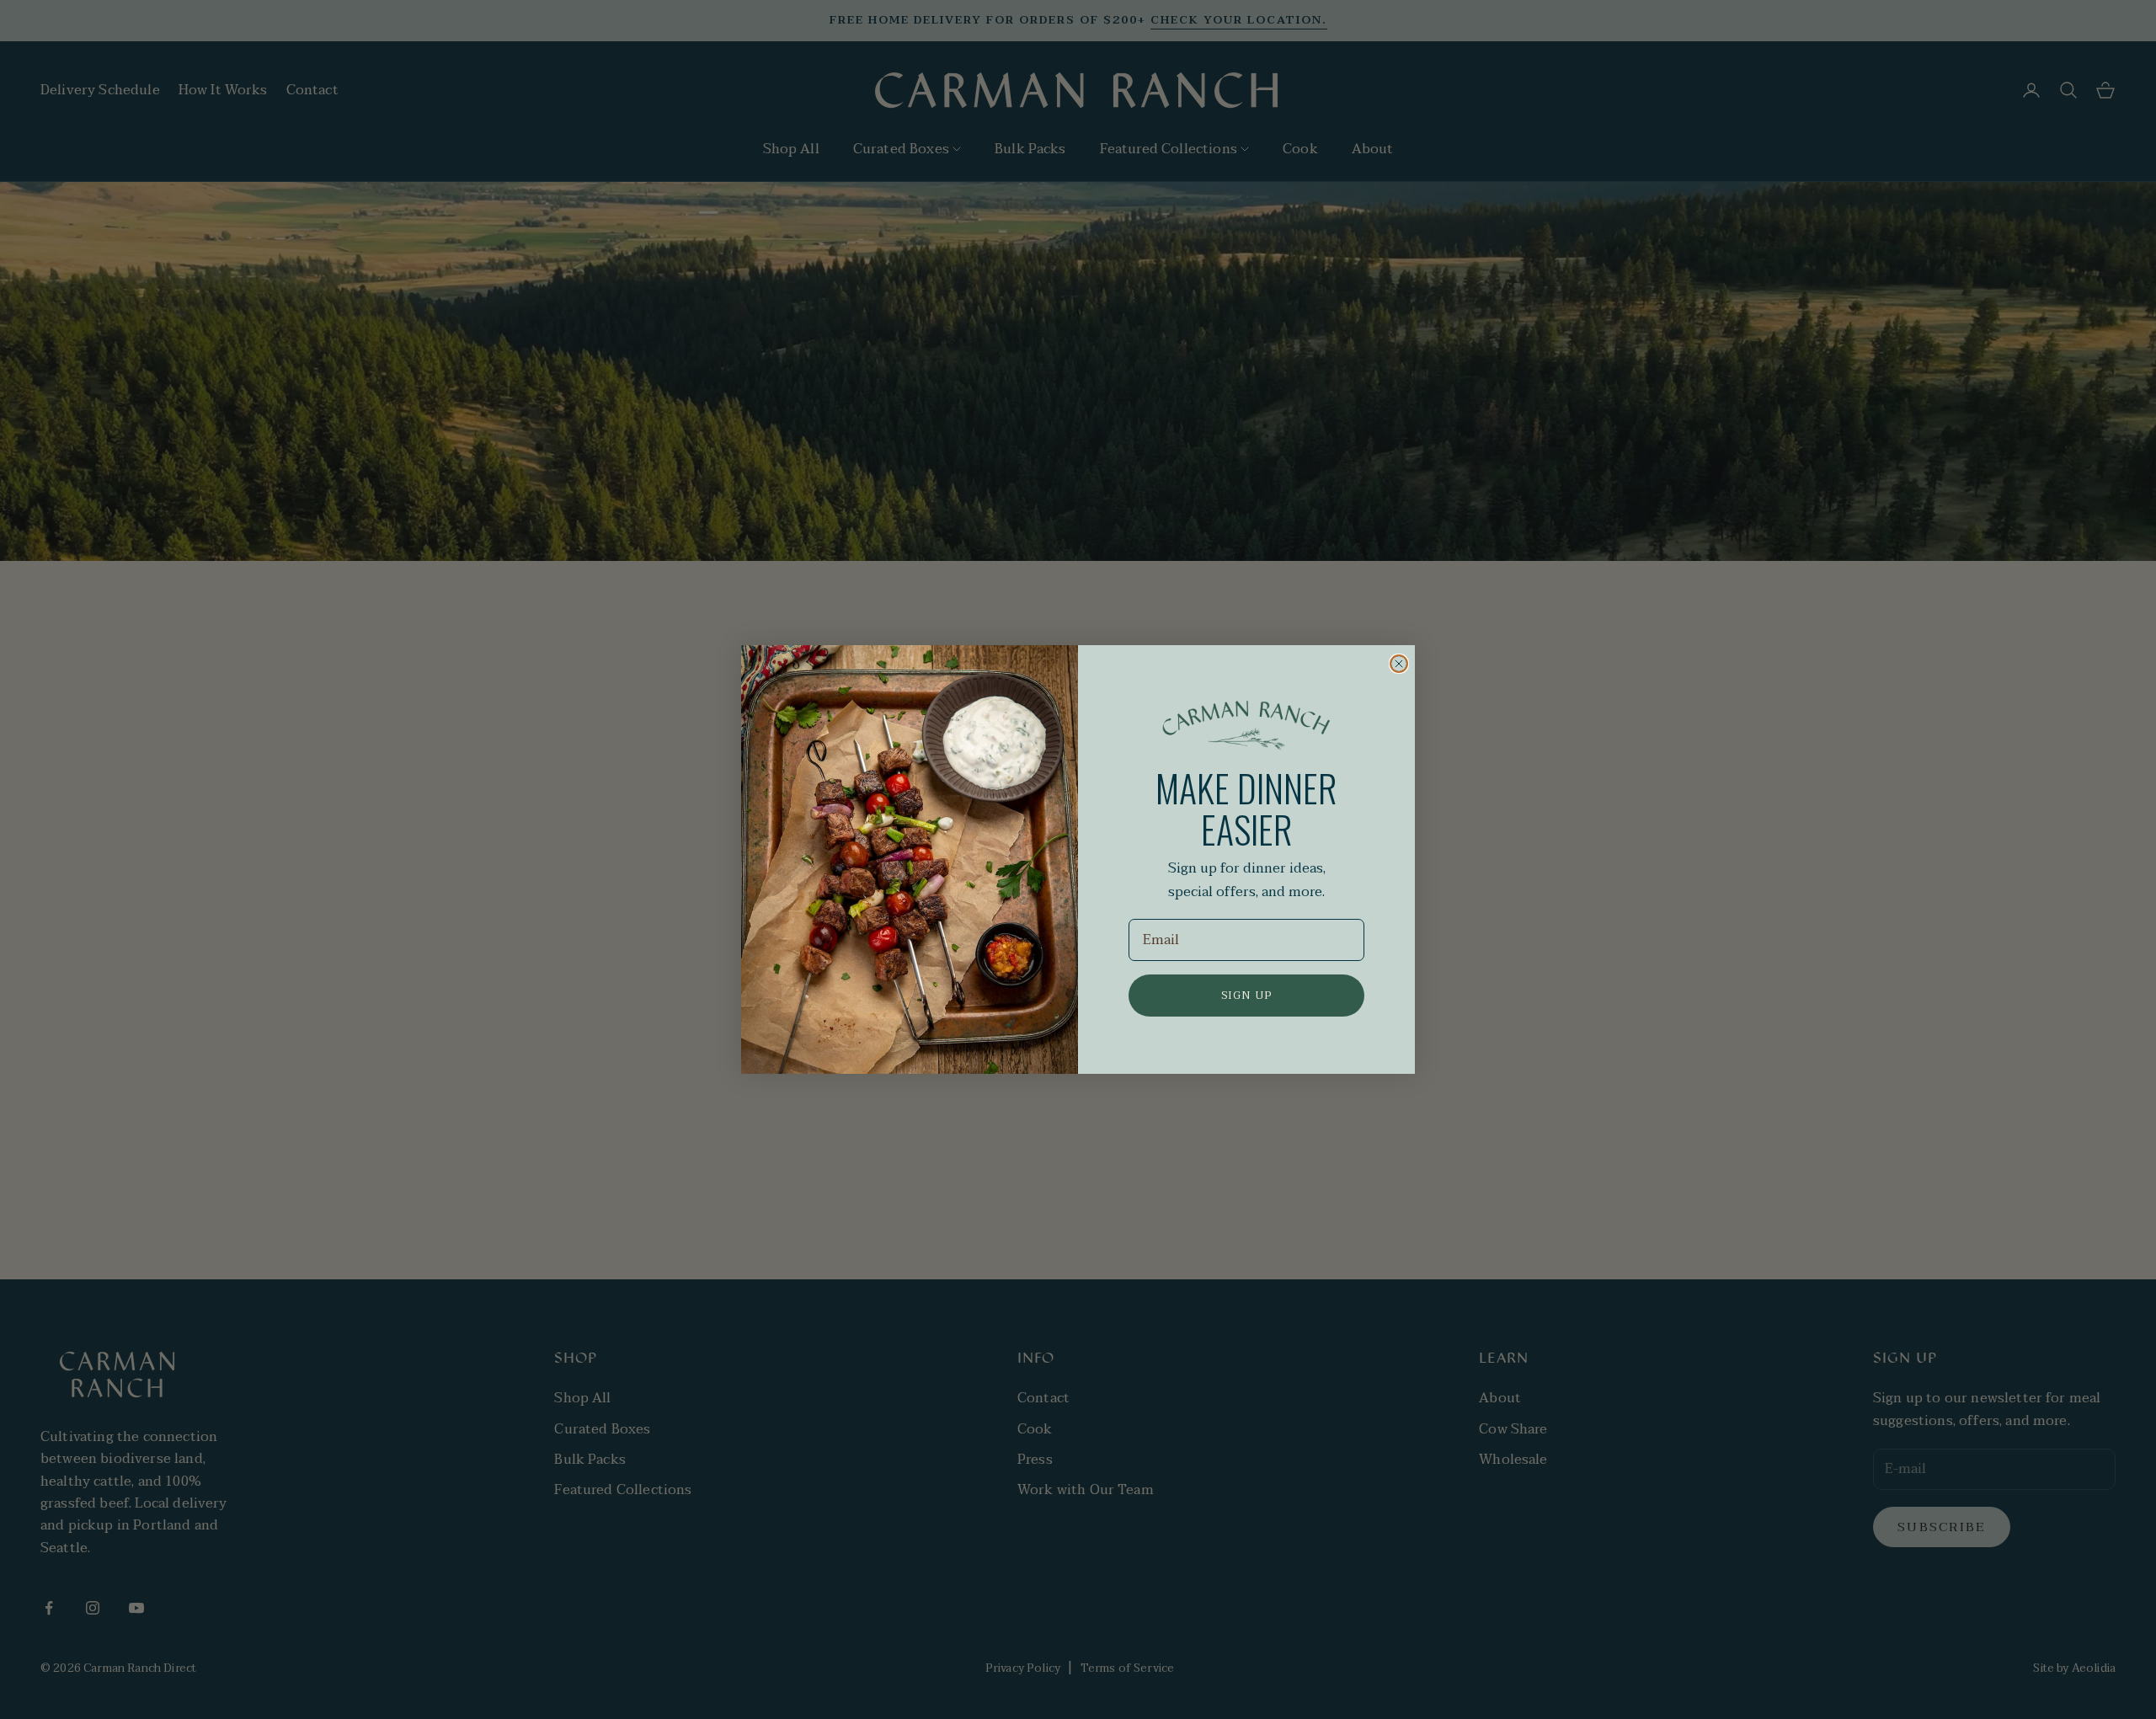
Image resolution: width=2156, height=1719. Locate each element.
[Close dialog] (1399, 664)
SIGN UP (1247, 996)
